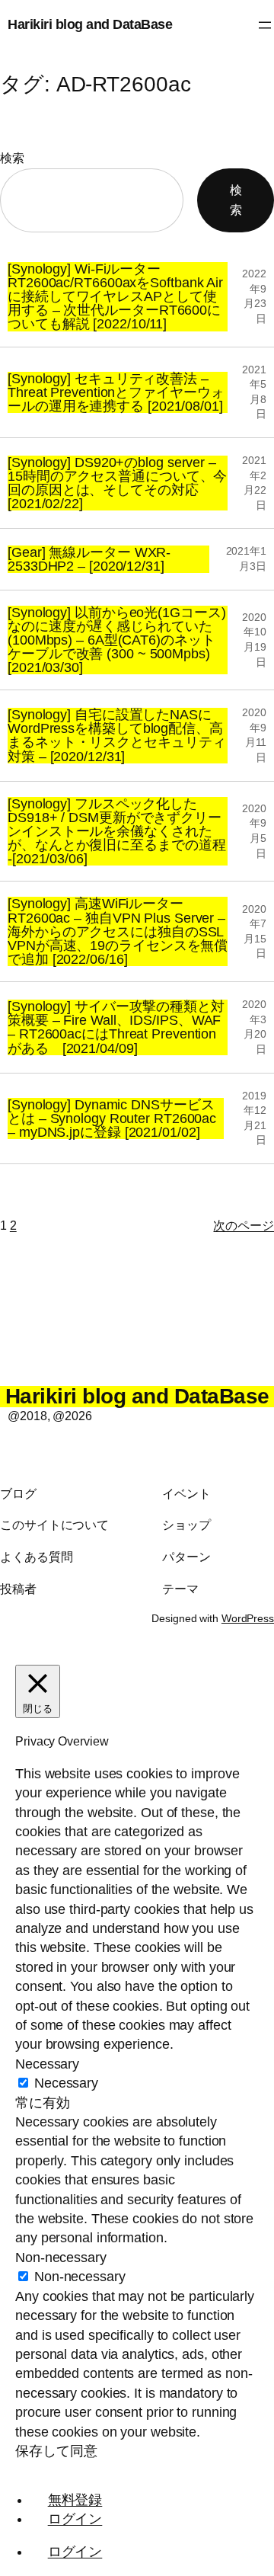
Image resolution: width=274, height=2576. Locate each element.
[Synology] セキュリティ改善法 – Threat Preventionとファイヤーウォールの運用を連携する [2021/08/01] (116, 392)
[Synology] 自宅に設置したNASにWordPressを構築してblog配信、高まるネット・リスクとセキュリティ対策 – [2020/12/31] (116, 736)
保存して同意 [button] (56, 2451)
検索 (12, 158)
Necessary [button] (47, 2064)
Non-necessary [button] (61, 2258)
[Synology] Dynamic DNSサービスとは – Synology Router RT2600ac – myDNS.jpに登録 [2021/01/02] (112, 1118)
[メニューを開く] (265, 25)
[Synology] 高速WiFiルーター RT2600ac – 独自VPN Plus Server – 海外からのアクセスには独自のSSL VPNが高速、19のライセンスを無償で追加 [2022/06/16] (118, 931)
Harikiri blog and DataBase (90, 24)
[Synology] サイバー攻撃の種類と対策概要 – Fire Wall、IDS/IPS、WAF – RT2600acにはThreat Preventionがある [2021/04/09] (116, 1027)
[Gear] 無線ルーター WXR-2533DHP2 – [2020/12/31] (89, 559)
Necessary (66, 2083)
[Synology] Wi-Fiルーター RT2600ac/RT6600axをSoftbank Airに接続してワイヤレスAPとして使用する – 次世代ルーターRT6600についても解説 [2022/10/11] (115, 297)
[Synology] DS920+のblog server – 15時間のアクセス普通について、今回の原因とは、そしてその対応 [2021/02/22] (117, 483)
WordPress (248, 1618)
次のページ (244, 1225)
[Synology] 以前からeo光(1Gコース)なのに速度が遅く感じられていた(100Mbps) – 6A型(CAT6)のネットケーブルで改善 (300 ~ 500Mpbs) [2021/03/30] (117, 640)
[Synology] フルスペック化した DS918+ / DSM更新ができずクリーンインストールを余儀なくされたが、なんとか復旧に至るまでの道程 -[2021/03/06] (116, 832)
